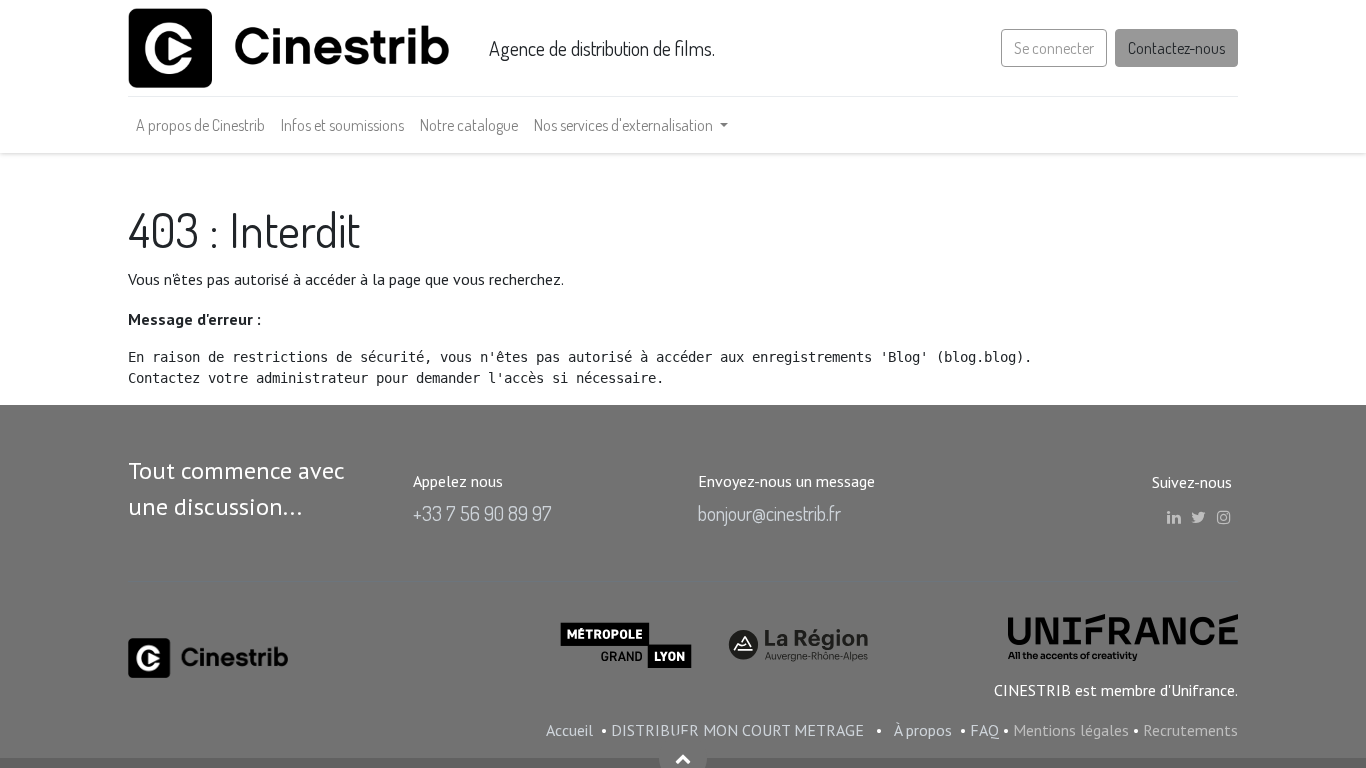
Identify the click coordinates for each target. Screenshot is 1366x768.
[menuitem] (200, 125)
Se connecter (1054, 48)
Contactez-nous (1176, 48)
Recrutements (1190, 730)
